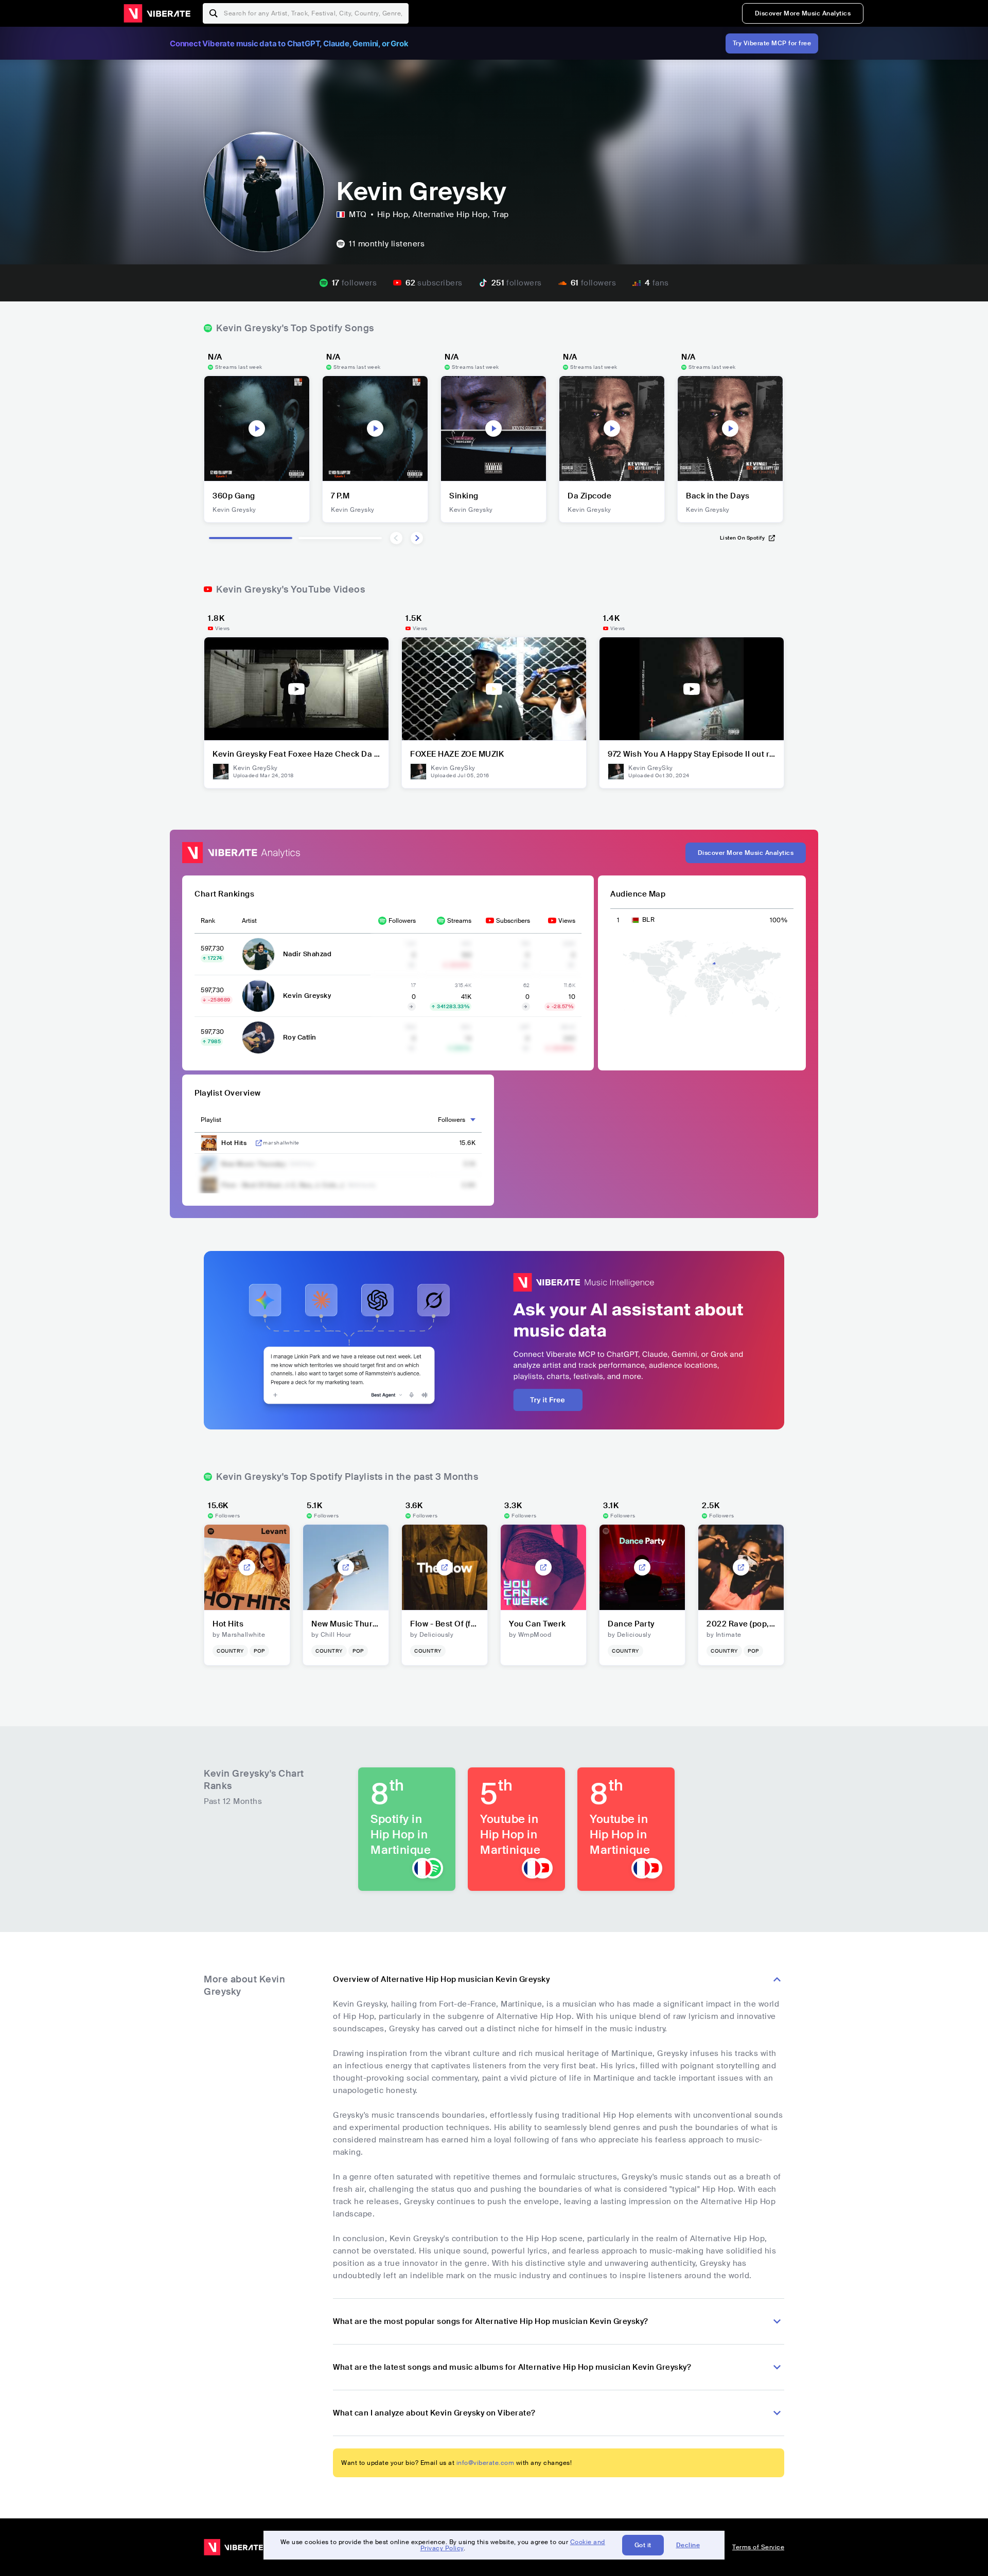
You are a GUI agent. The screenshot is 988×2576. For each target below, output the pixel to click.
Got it (643, 2545)
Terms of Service (758, 2547)
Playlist (211, 1120)
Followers (402, 921)
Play (257, 428)
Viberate (157, 13)
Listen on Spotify (743, 538)
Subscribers (513, 921)
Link (259, 1143)
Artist (249, 921)
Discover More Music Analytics (803, 13)
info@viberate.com (486, 2463)
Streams (459, 921)
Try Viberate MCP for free (772, 43)
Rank (208, 921)
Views (567, 921)
